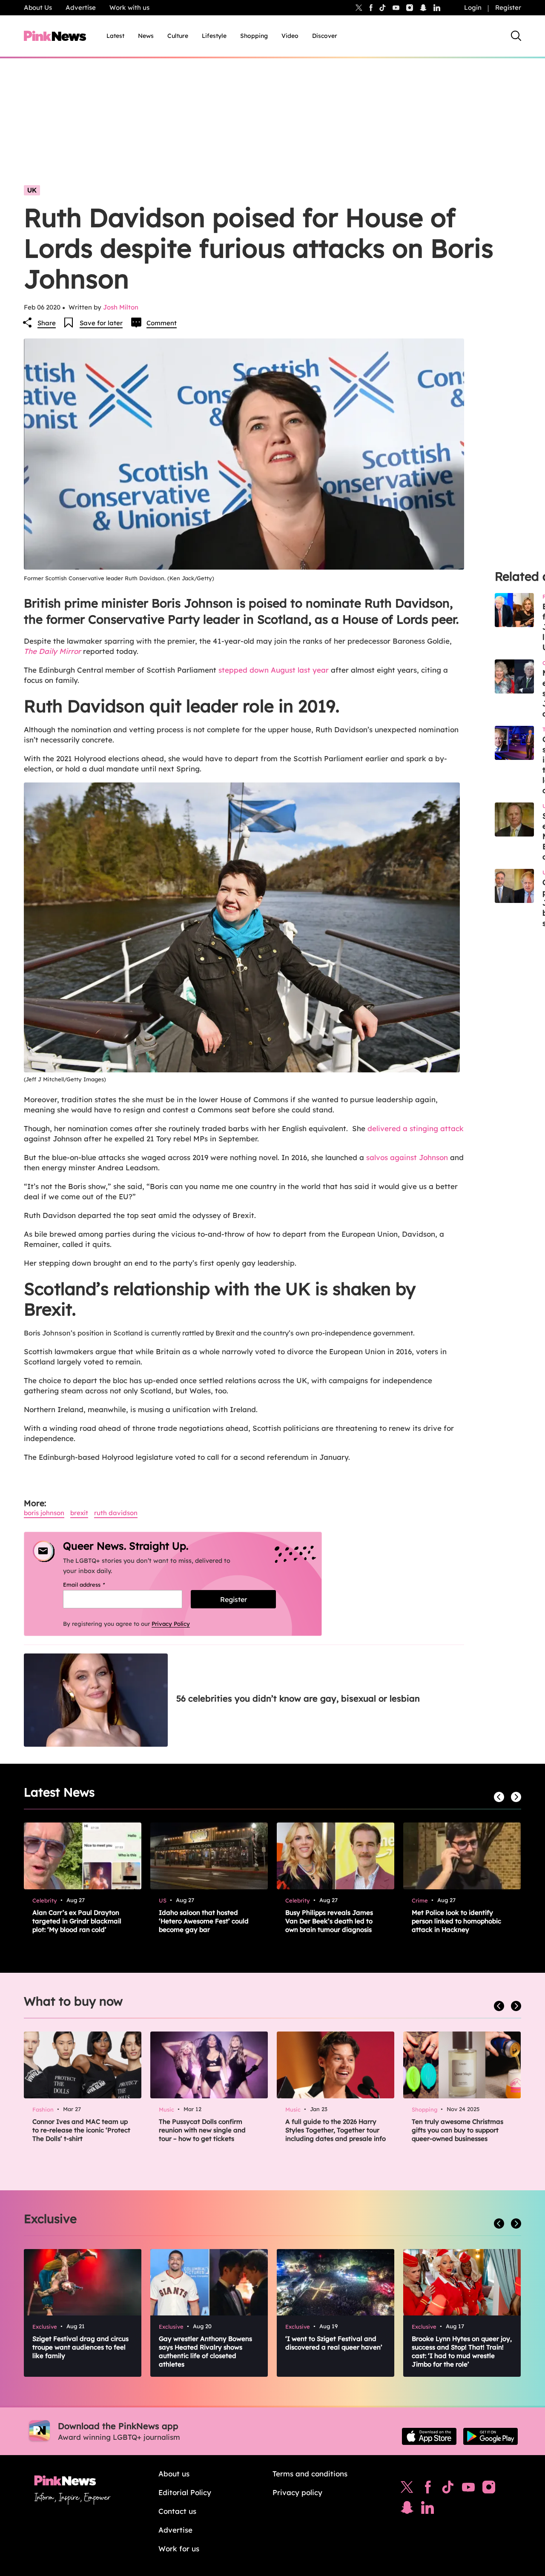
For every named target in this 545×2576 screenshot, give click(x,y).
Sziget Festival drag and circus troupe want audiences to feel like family (80, 2347)
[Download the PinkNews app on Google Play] (490, 2436)
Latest (115, 36)
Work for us (179, 2549)
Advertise (81, 7)
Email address (95, 1585)
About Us (38, 7)
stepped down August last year (272, 670)
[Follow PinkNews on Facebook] (428, 2489)
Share (47, 323)
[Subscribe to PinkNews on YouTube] (468, 2489)
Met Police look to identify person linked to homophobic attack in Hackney (456, 1921)
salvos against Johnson (406, 1157)
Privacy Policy (171, 1624)
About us (174, 2474)
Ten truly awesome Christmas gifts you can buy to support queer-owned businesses (458, 2130)
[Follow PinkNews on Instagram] (489, 2489)
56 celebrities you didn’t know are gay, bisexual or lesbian (298, 1698)
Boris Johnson (44, 1513)
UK (32, 190)
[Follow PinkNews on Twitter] (407, 2489)
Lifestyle (214, 36)
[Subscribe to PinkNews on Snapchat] (407, 2510)
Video (290, 36)
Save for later (101, 323)
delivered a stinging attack (416, 1128)
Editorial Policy (185, 2492)
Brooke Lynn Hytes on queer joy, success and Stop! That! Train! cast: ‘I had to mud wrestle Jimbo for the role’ (462, 2351)
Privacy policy (297, 2492)
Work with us (129, 7)
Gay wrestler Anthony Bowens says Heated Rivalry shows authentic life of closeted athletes (205, 2351)
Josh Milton (121, 307)
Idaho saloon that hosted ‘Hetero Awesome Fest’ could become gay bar (204, 1921)
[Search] (516, 36)
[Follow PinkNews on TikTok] (448, 2489)
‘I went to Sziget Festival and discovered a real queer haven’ (334, 2343)
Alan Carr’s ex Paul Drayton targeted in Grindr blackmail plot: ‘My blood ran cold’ (77, 1921)
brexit (79, 1513)
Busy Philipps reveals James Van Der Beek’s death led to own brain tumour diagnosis (329, 1921)
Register (508, 7)
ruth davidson (116, 1513)
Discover (325, 36)
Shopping (254, 36)
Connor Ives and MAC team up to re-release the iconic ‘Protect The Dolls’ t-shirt (81, 2130)
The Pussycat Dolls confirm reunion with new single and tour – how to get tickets (202, 2130)
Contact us (177, 2511)
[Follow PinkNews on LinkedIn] (437, 8)
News (146, 36)
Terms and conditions (310, 2474)
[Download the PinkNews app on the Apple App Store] (429, 2436)
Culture (178, 36)
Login (473, 7)
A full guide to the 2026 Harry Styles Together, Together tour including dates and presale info (336, 2130)
